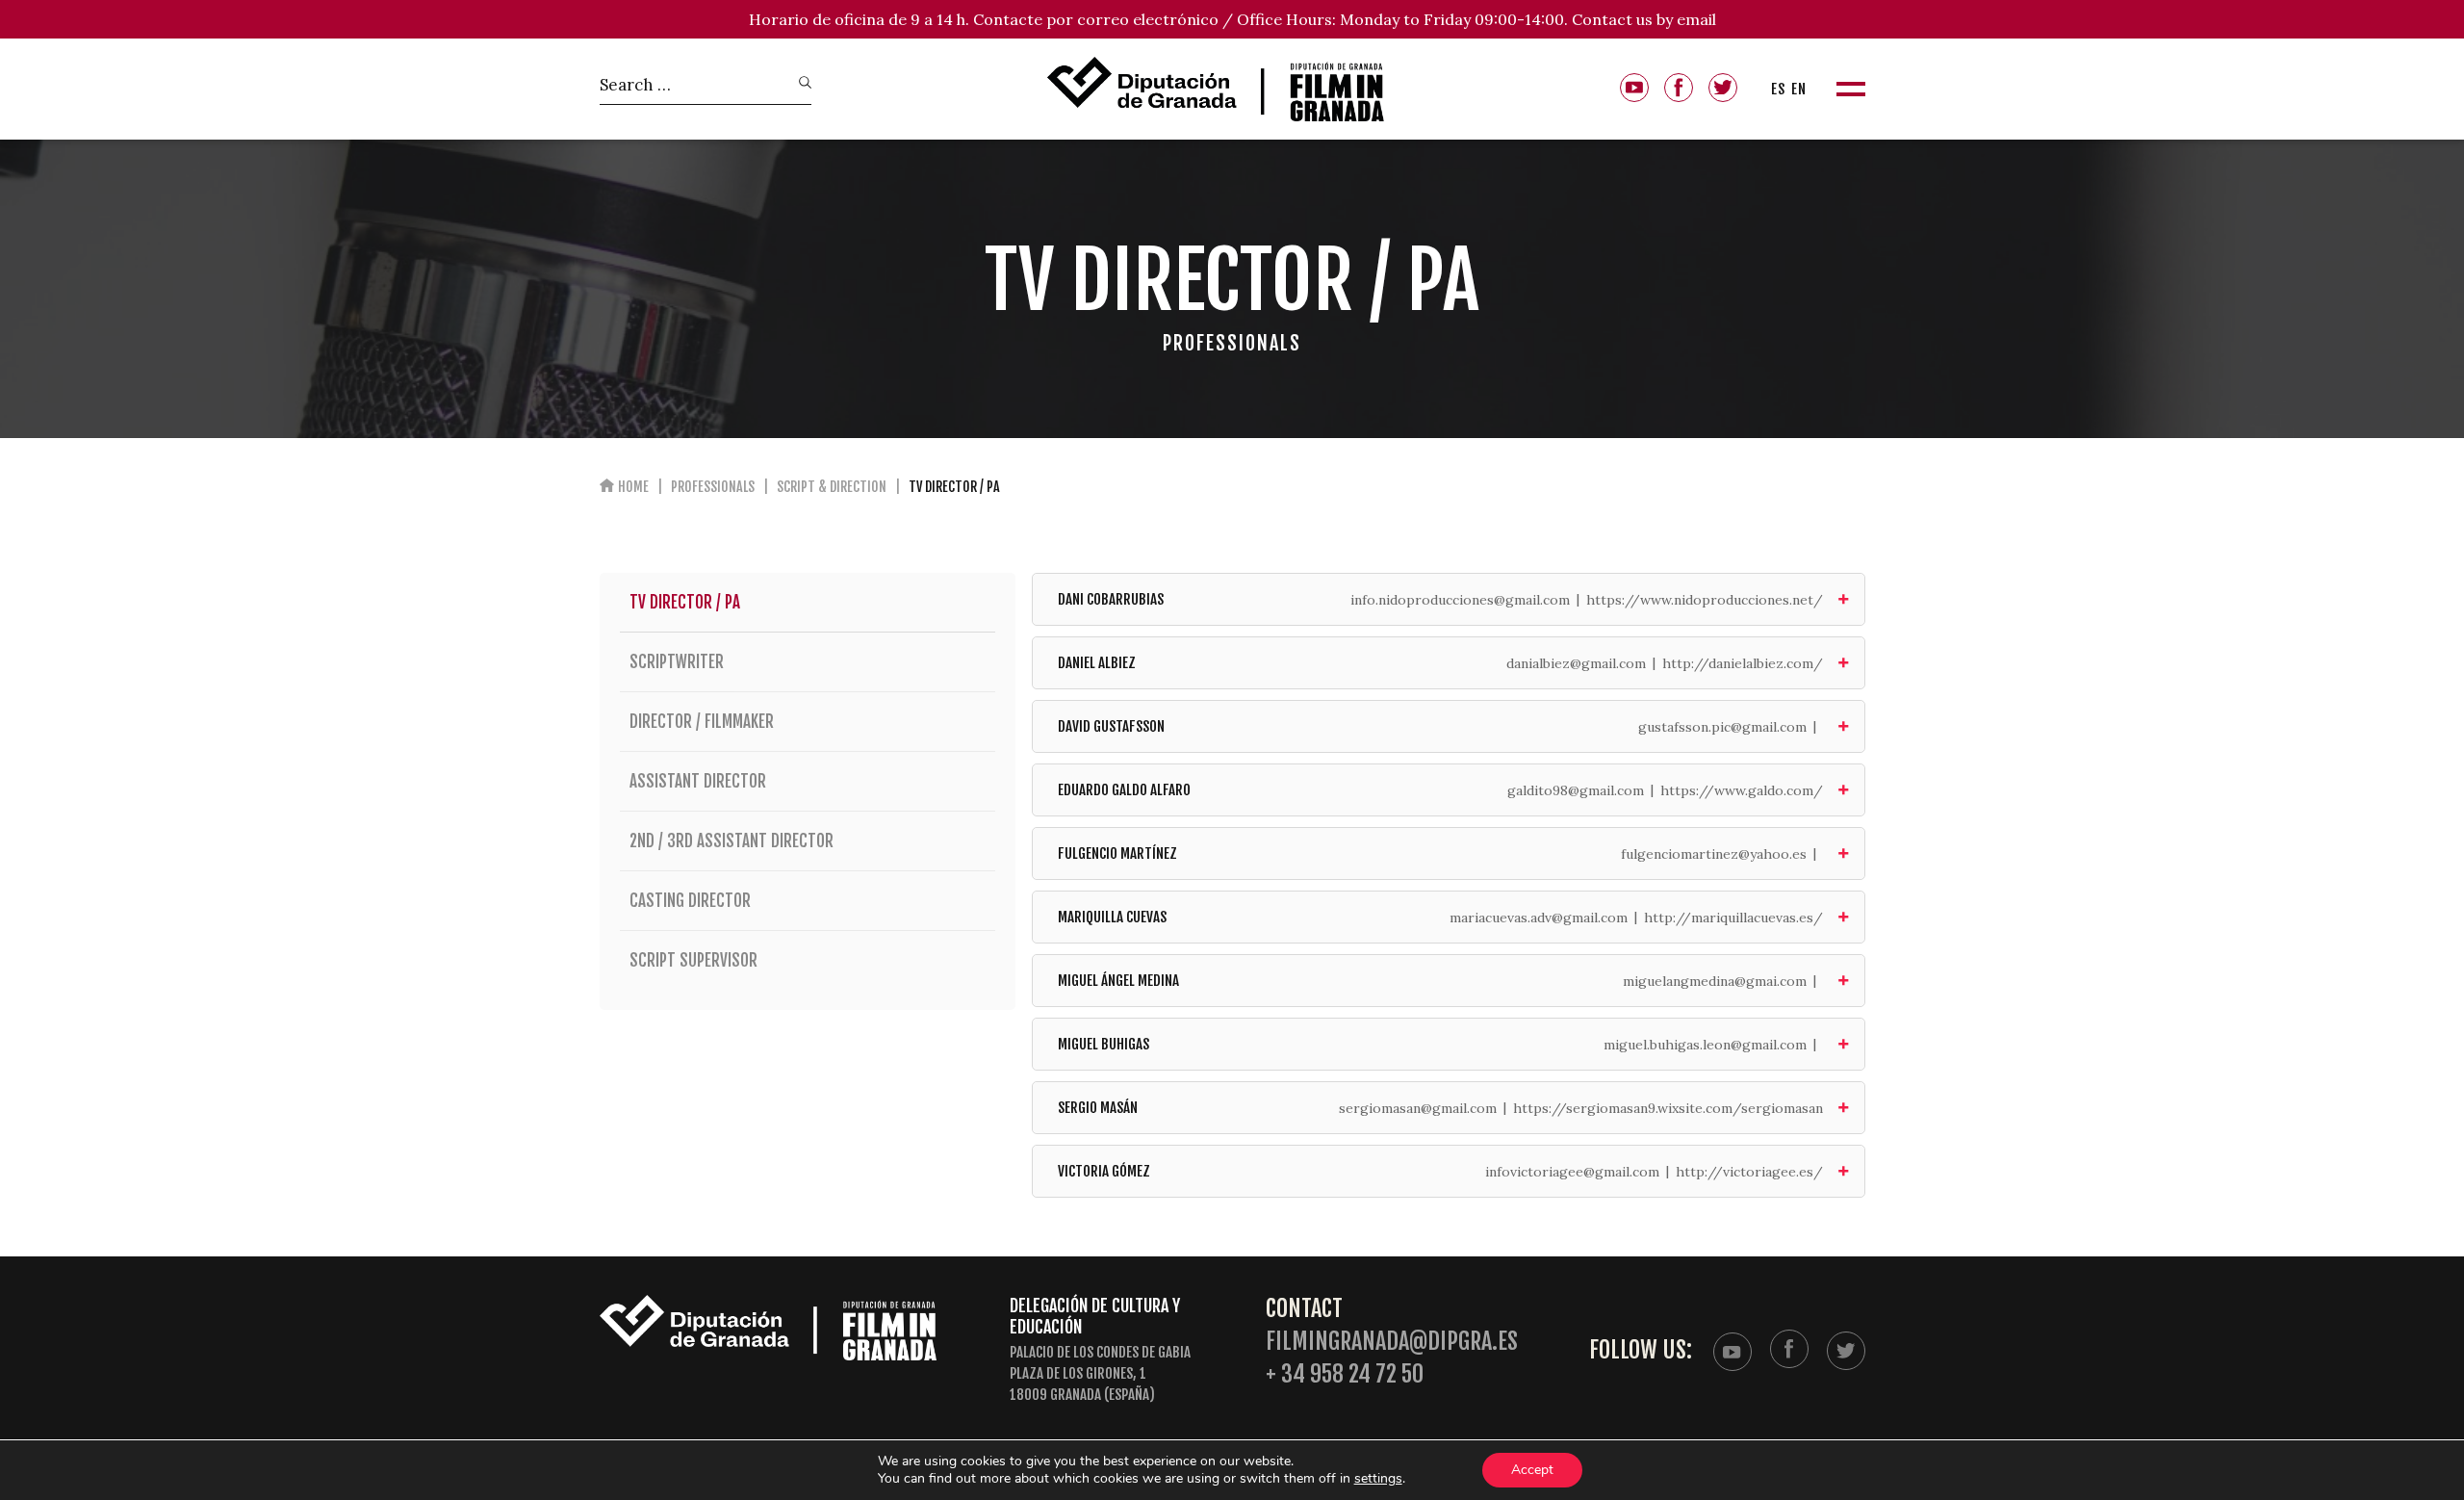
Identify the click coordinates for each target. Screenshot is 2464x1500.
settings (1378, 1479)
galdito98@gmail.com (1576, 790)
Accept (1532, 1470)
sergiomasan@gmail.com (1418, 1108)
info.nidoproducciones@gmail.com (1460, 600)
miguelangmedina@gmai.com (1715, 981)
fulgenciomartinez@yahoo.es (1714, 854)
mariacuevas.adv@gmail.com (1539, 918)
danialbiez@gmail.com (1576, 663)
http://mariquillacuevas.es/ (1733, 918)
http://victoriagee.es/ (1749, 1172)
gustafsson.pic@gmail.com (1722, 727)
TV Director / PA (685, 602)
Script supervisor (693, 960)
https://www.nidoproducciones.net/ (1705, 600)
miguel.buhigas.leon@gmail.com (1705, 1045)
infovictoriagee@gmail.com (1572, 1172)
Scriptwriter (677, 662)
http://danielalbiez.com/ (1743, 663)
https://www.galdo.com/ (1742, 790)
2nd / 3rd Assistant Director (731, 841)
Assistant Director (698, 781)
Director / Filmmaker (702, 722)
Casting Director (690, 901)
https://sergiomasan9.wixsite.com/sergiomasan (1668, 1108)
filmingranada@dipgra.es (1392, 1342)
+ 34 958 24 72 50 (1345, 1374)
